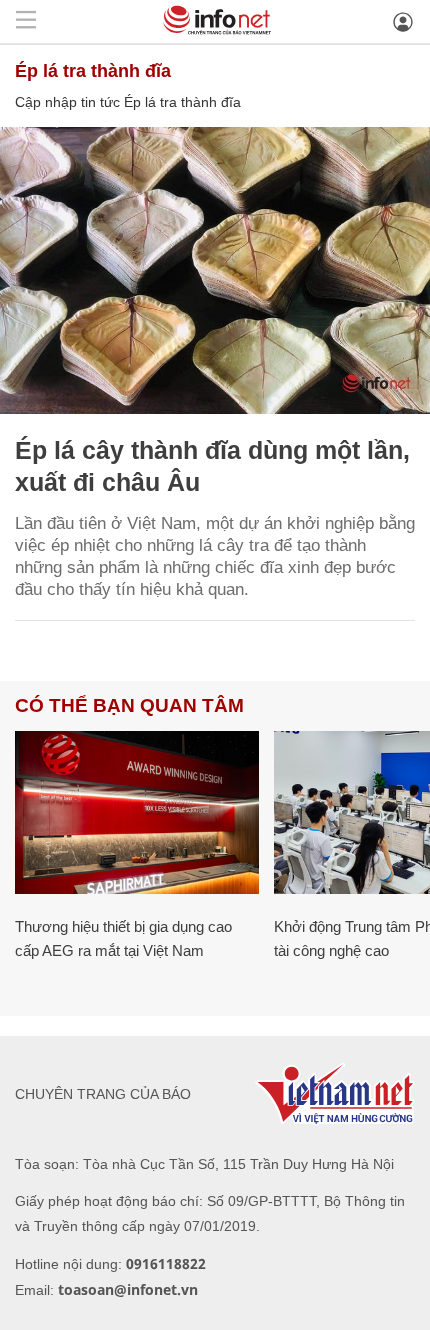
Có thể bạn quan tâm (129, 705)
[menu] (26, 21)
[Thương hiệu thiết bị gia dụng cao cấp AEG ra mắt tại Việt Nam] (137, 812)
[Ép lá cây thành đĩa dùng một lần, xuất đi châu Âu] (215, 270)
